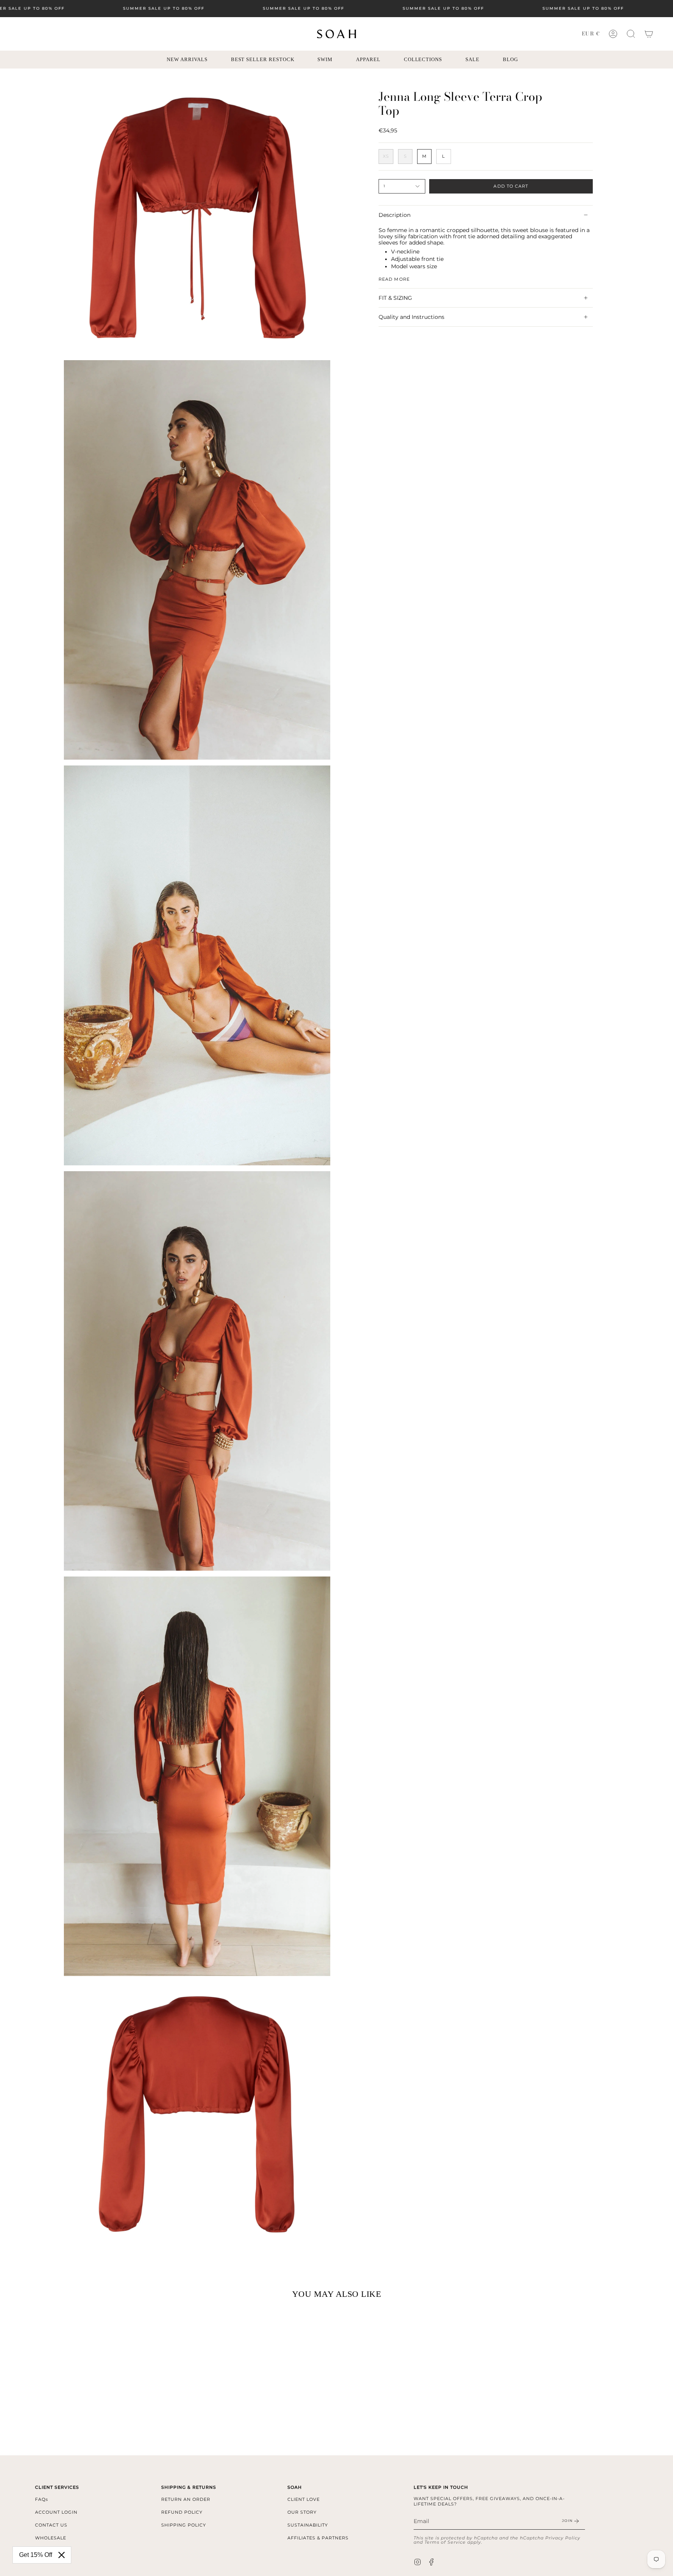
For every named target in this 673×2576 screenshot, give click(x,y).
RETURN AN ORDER (186, 2499)
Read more (394, 279)
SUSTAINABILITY (308, 2525)
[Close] (62, 2555)
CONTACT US (51, 2525)
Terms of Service (445, 2542)
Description (395, 215)
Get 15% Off (36, 2555)
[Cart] (649, 34)
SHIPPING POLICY (184, 2525)
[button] (631, 34)
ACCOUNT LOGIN (56, 2512)
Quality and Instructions (411, 317)
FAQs (41, 2499)
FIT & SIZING (395, 298)
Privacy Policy (563, 2538)
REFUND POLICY (182, 2512)
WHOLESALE (51, 2538)
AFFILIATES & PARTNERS (318, 2538)
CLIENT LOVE (304, 2499)
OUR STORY (302, 2512)
